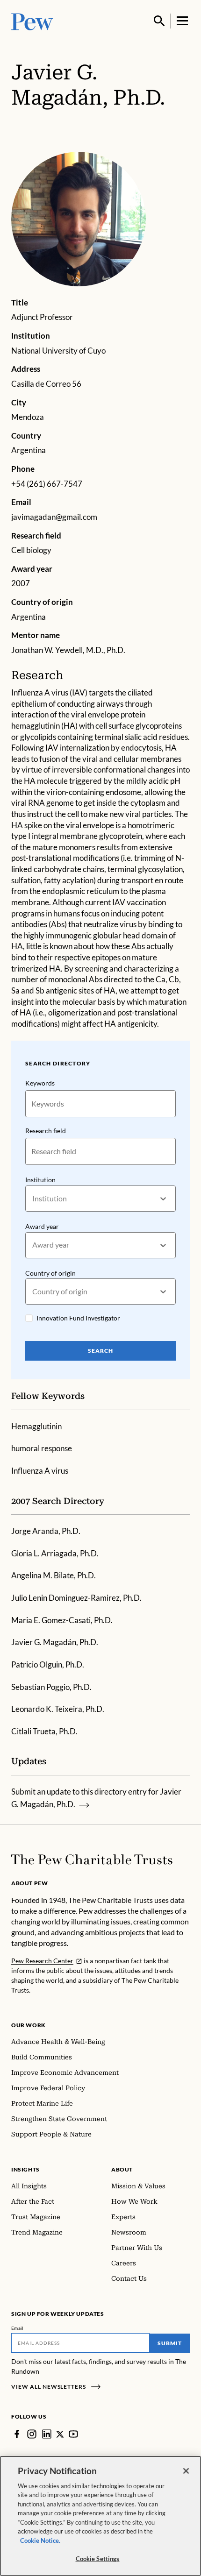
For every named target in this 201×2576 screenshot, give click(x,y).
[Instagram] (32, 2434)
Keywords (40, 1083)
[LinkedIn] (47, 2434)
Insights (25, 2169)
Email (18, 2328)
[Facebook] (17, 2434)
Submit (170, 2343)
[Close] (186, 2471)
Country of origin (50, 1273)
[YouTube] (73, 2434)
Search (100, 1351)
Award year (42, 1226)
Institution (40, 1180)
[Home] (92, 1859)
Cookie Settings (98, 2559)
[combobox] (33, 1199)
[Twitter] (60, 2434)
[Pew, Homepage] (32, 21)
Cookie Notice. (40, 2541)
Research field (46, 1131)
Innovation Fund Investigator (78, 1318)
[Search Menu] (159, 21)
